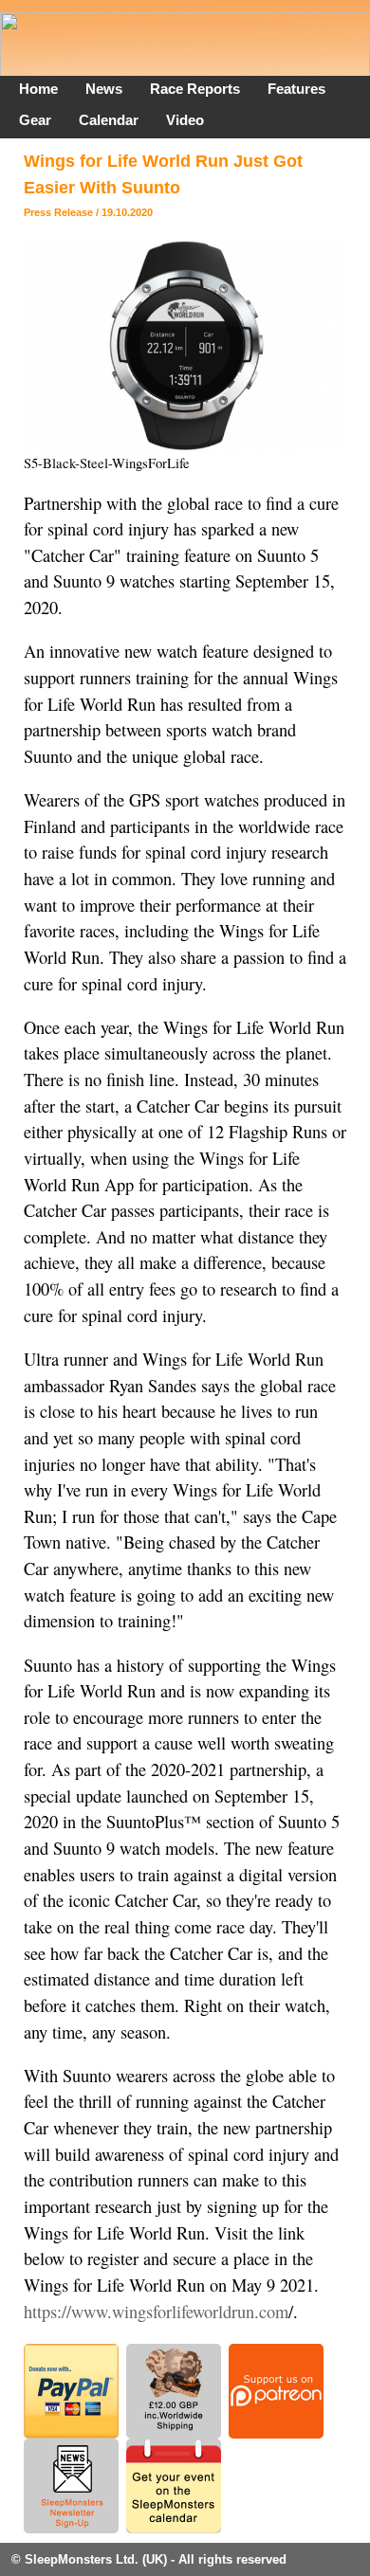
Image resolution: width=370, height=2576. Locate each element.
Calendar (109, 120)
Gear (35, 120)
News (104, 89)
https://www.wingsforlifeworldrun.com (156, 2312)
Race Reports (195, 89)
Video (185, 120)
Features (296, 89)
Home (38, 89)
